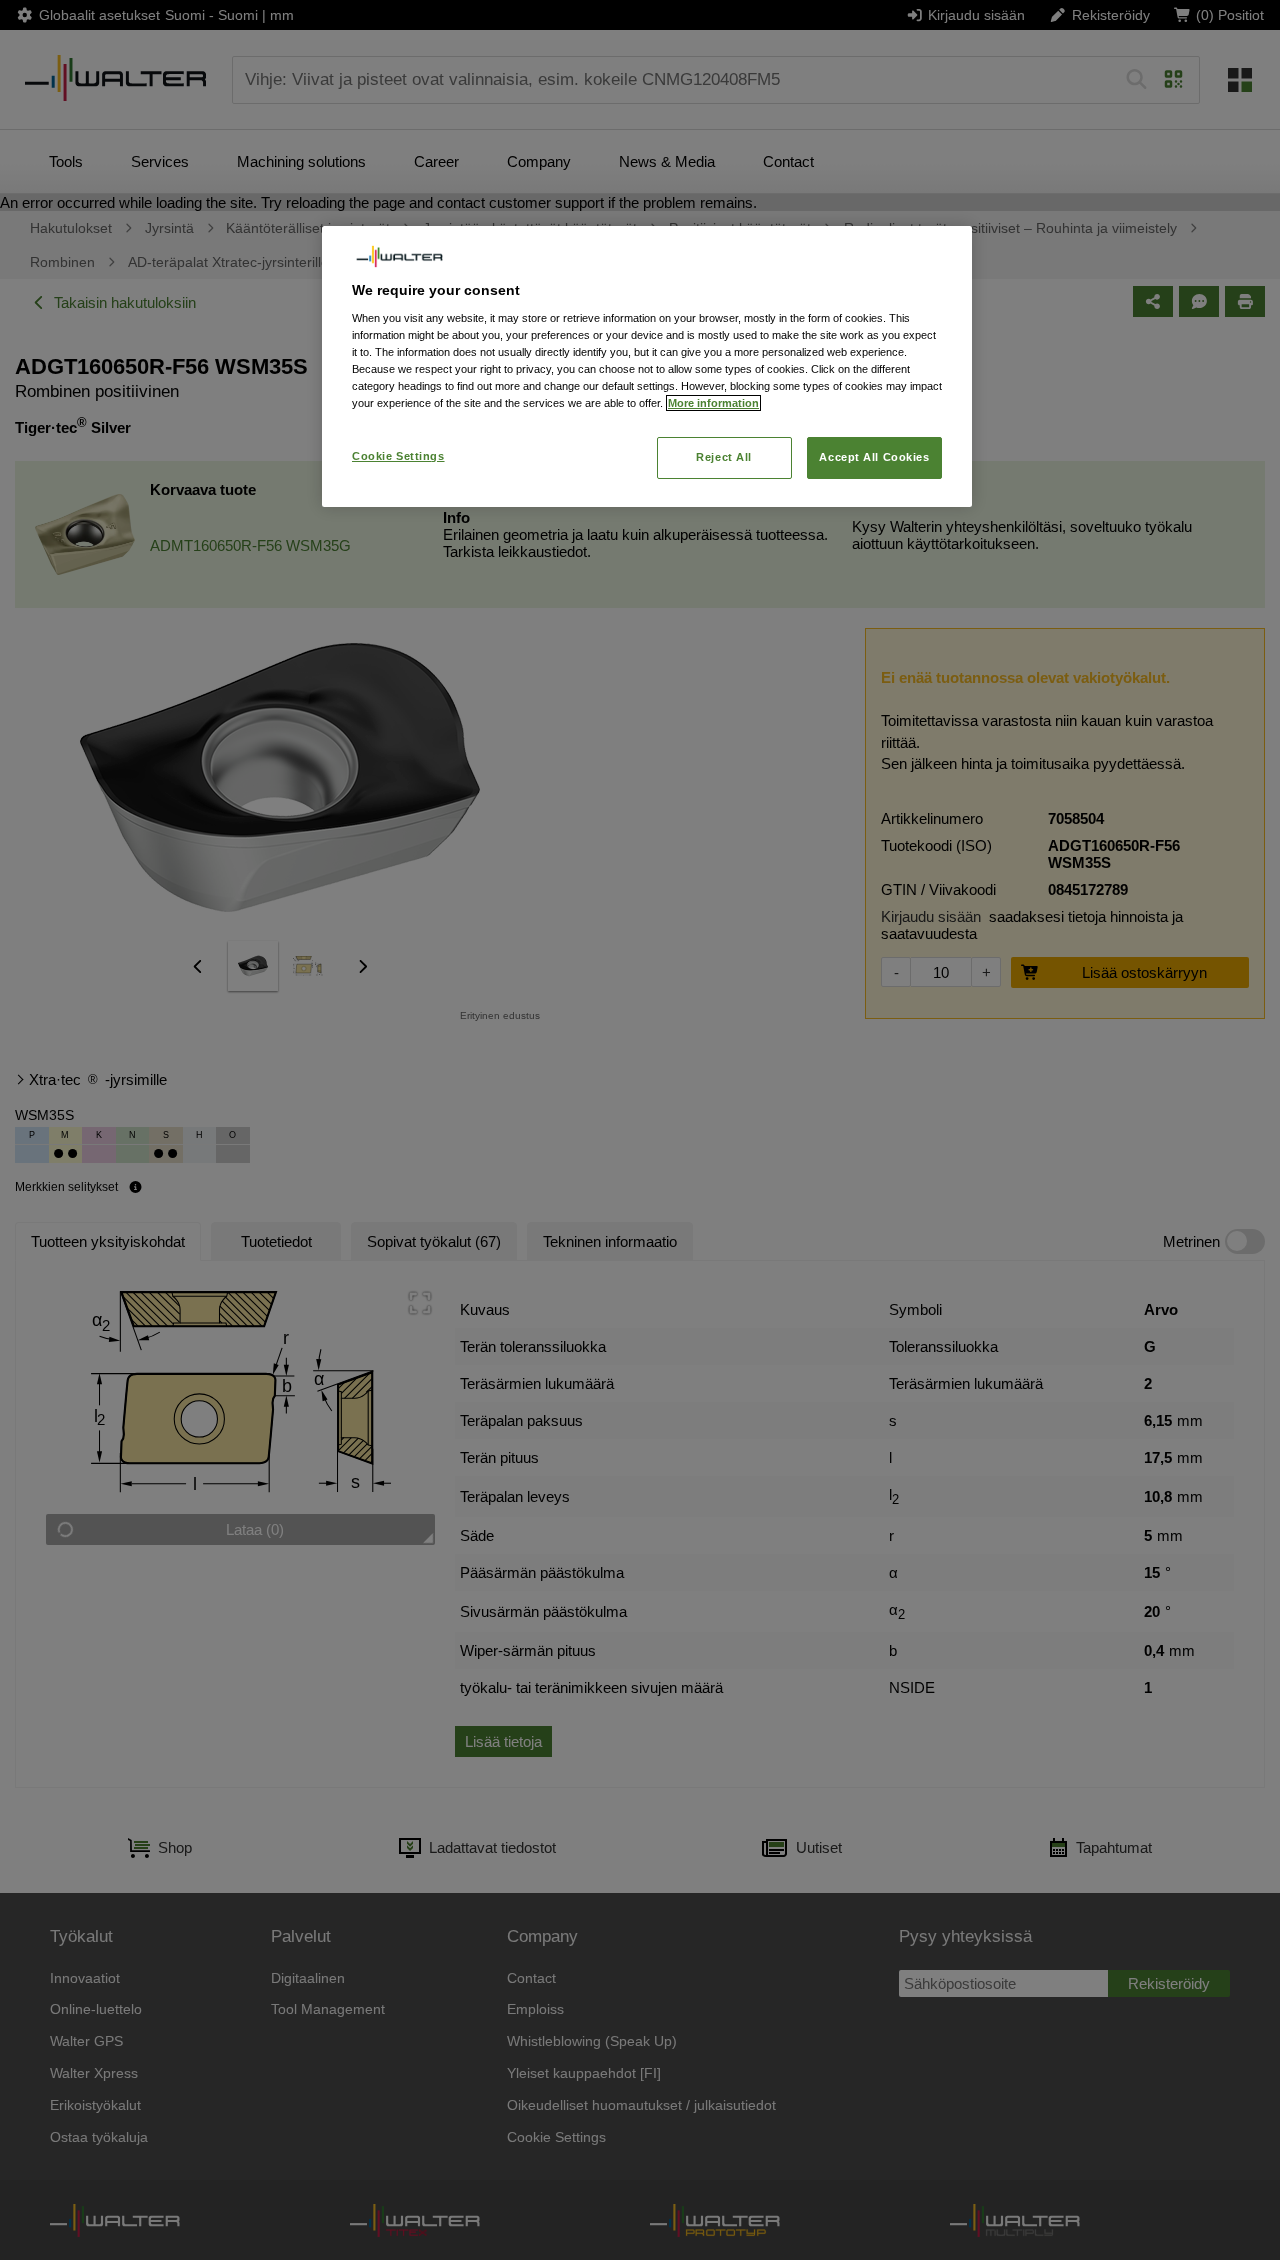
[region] (647, 366)
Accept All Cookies (874, 457)
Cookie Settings (398, 456)
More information (713, 403)
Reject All (724, 457)
